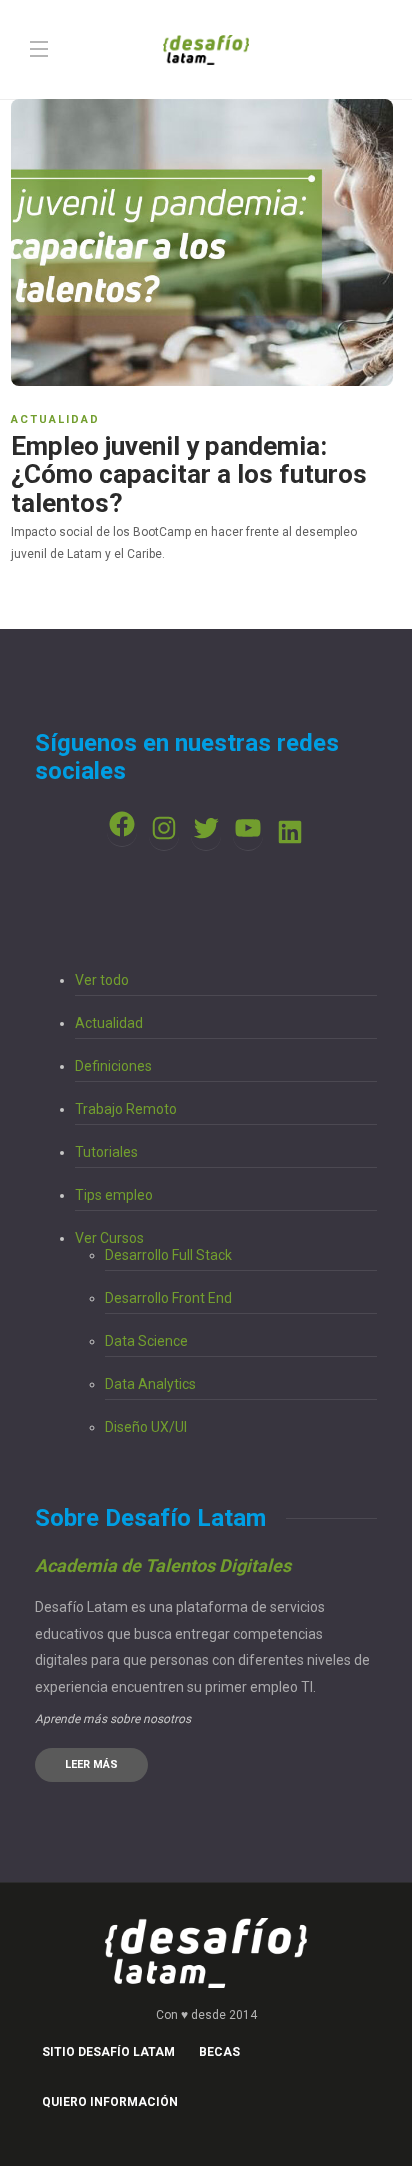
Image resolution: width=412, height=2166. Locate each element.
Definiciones (113, 1066)
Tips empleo (114, 1195)
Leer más (91, 1764)
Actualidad (55, 419)
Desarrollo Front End (168, 1298)
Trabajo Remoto (126, 1109)
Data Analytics (150, 1384)
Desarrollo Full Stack (168, 1255)
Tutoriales (106, 1152)
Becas (219, 2052)
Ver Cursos (109, 1238)
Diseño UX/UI (146, 1427)
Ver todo (102, 980)
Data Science (146, 1341)
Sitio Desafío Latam (108, 2052)
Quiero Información (110, 2102)
